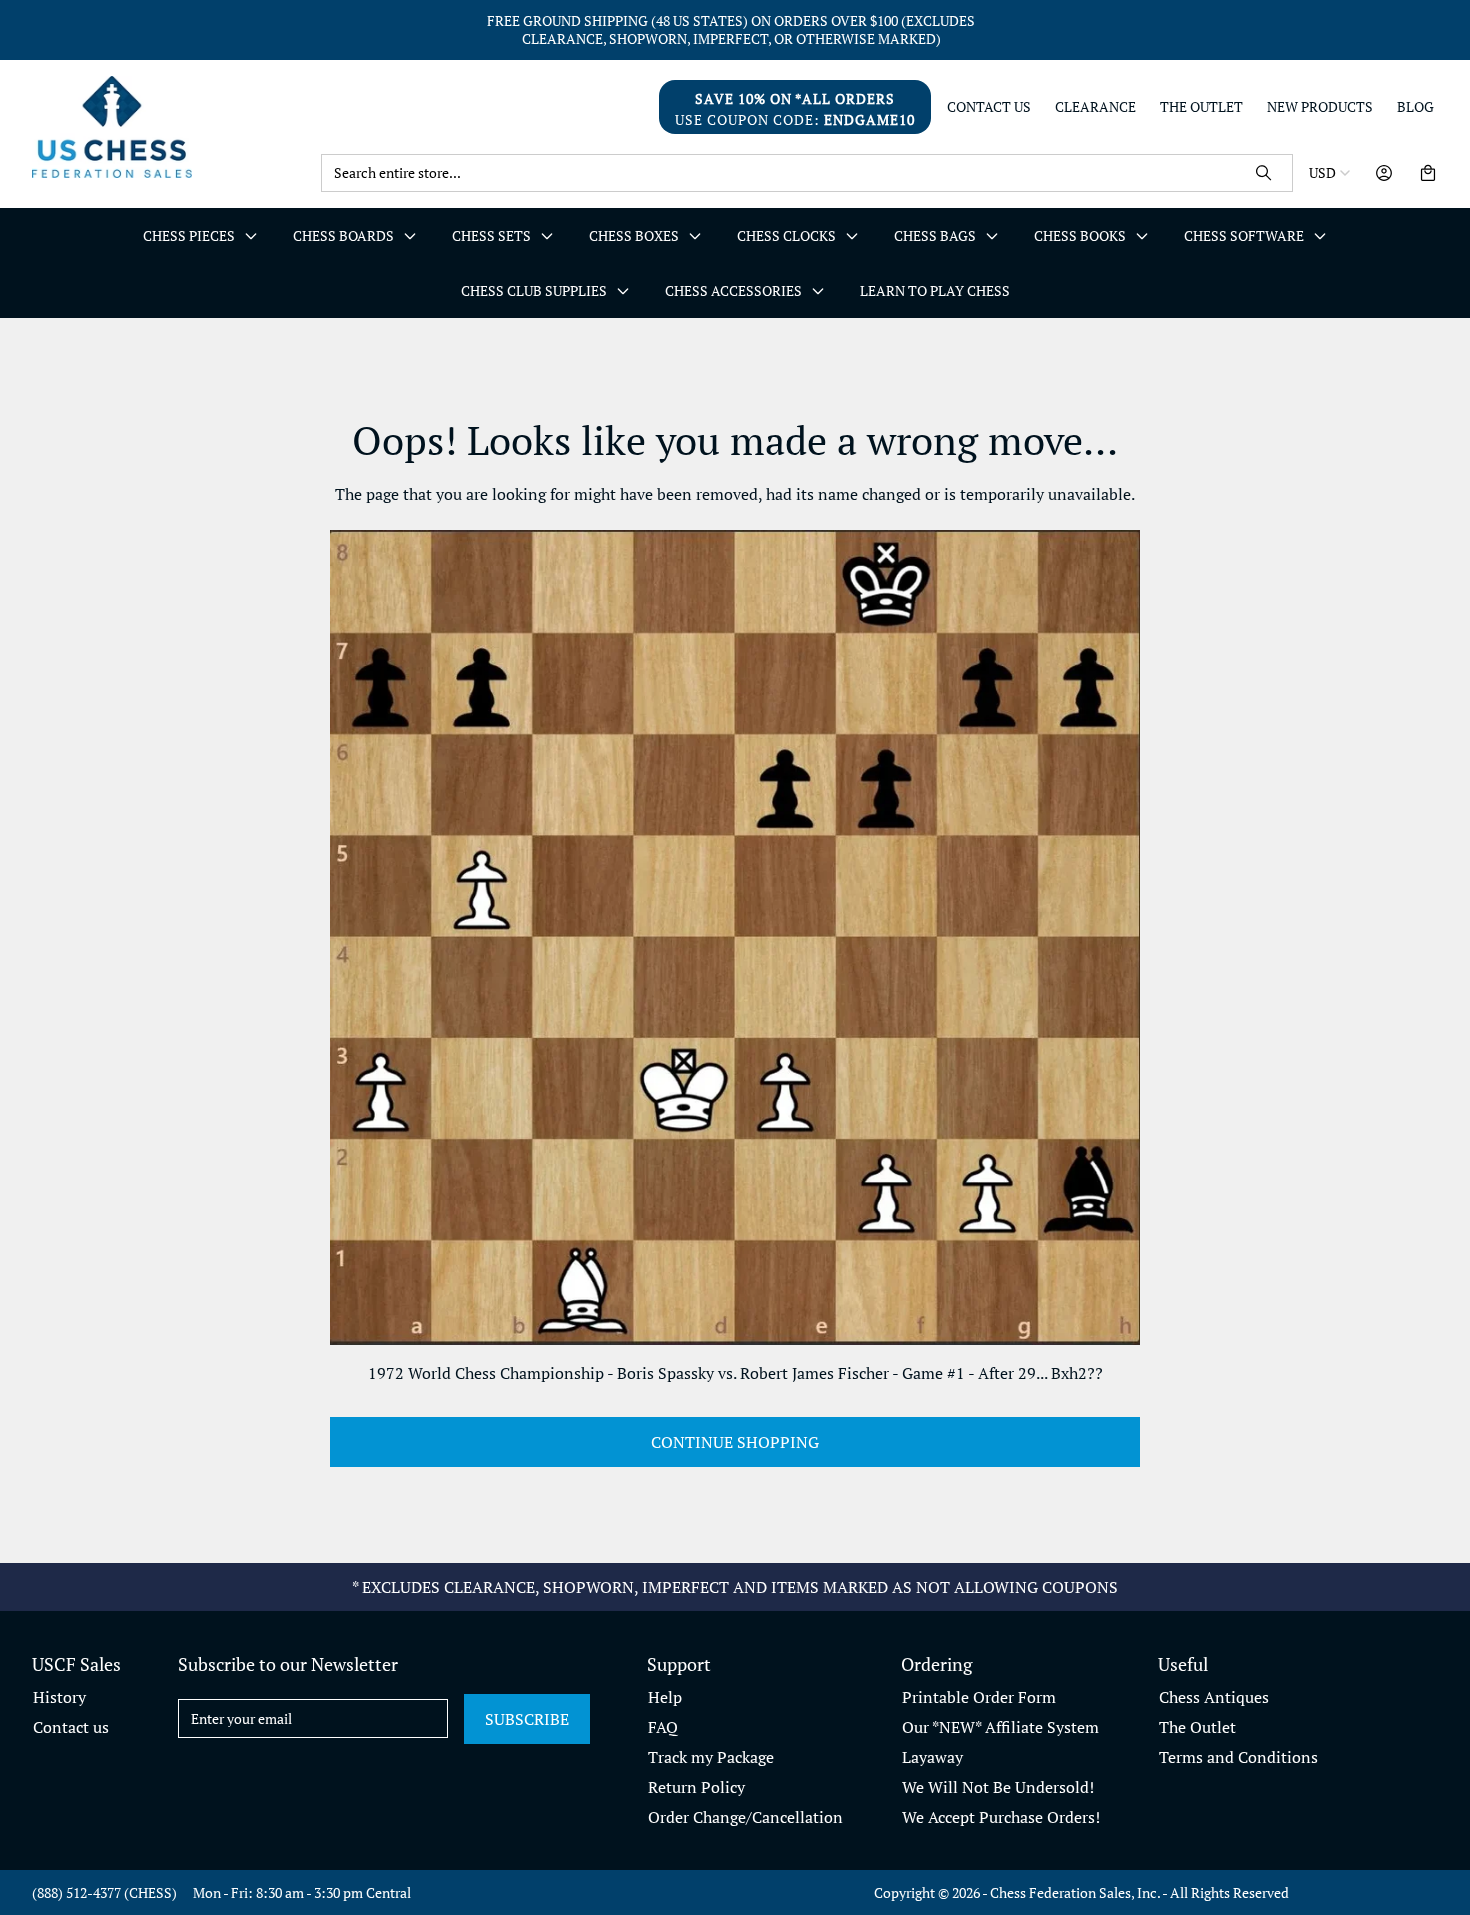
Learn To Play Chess (935, 290)
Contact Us (989, 107)
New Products (1320, 107)
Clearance (1095, 107)
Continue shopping (735, 1442)
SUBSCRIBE (527, 1719)
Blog (1415, 107)
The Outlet (1201, 107)
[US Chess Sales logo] (168, 126)
